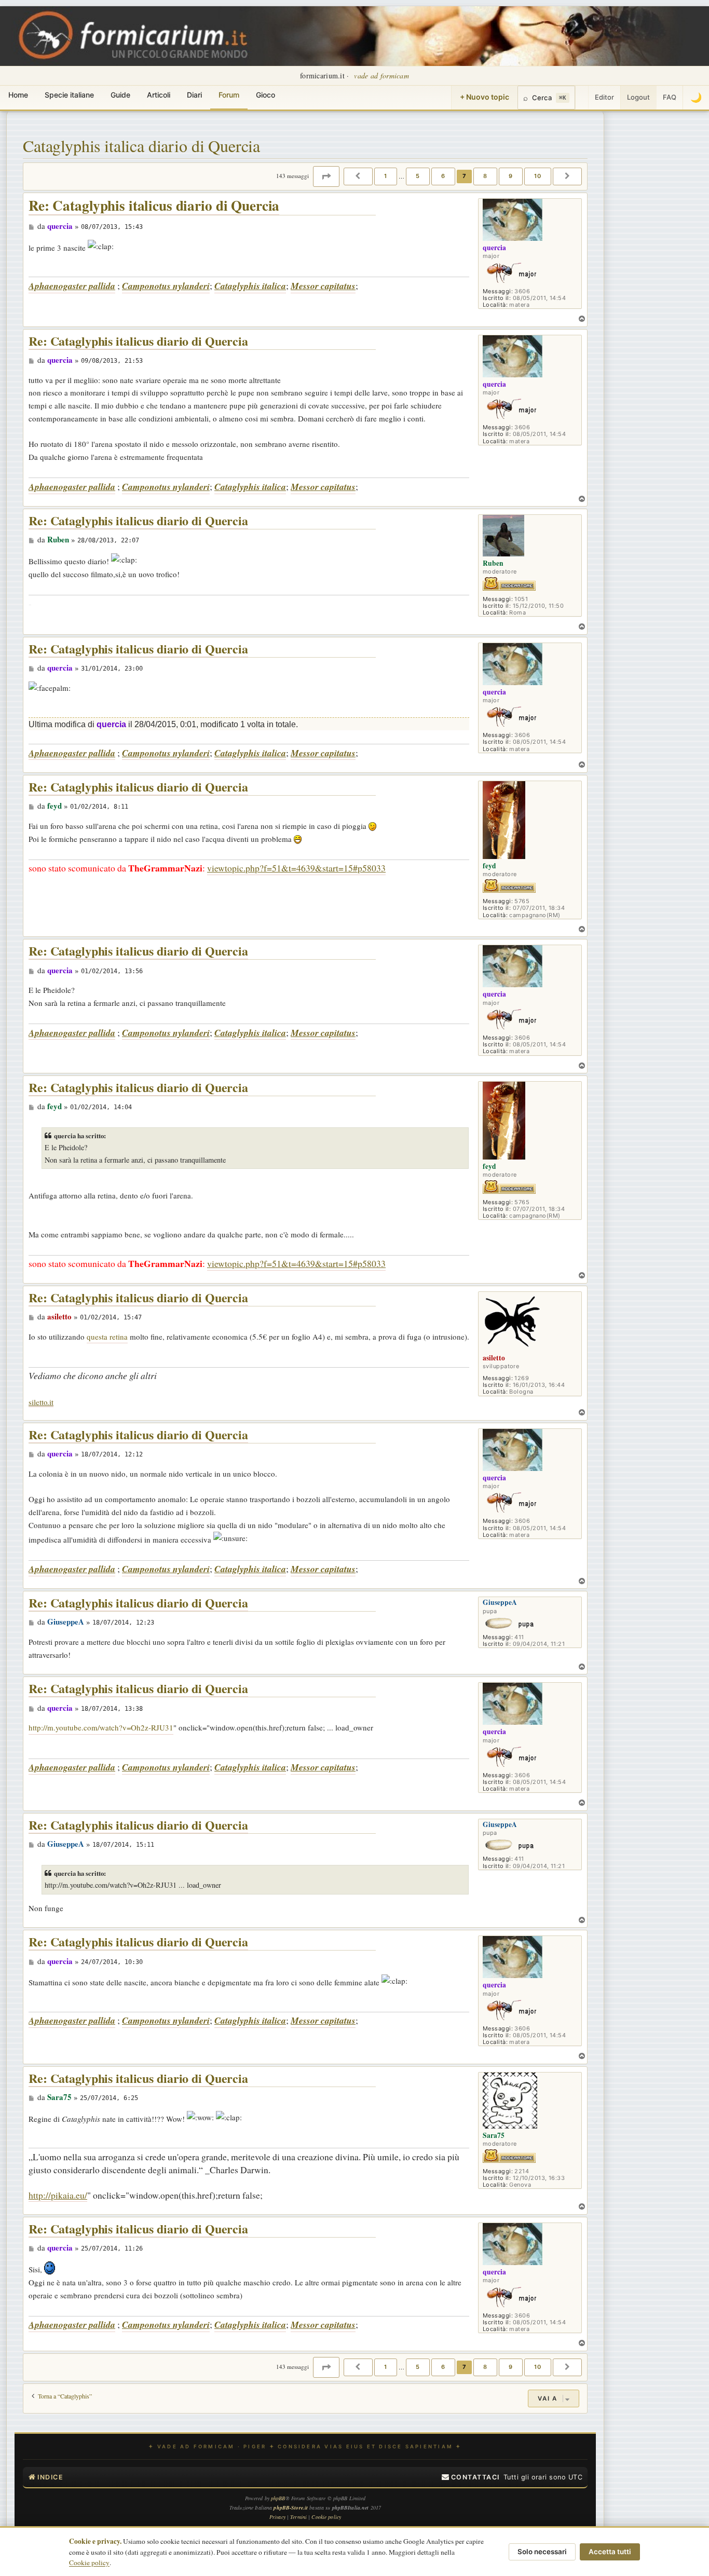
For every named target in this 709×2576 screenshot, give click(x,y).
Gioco (265, 95)
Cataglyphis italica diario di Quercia (141, 146)
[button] (326, 176)
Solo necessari (542, 2552)
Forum (229, 95)
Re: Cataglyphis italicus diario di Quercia (154, 206)
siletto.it (41, 1402)
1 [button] (386, 176)
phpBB (278, 2498)
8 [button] (485, 176)
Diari (194, 95)
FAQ (670, 97)
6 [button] (443, 176)
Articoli (159, 95)
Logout (638, 97)
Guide (120, 95)
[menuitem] (471, 2477)
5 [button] (418, 176)
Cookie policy (89, 2563)
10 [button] (538, 176)
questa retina (107, 1337)
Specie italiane (69, 95)
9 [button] (511, 176)
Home (18, 95)
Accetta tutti (610, 2552)
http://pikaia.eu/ (58, 2195)
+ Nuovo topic (485, 97)
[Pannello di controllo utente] (582, 98)
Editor (604, 97)
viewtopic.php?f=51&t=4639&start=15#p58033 (296, 868)
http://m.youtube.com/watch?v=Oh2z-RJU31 (101, 1727)
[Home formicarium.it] (354, 36)
